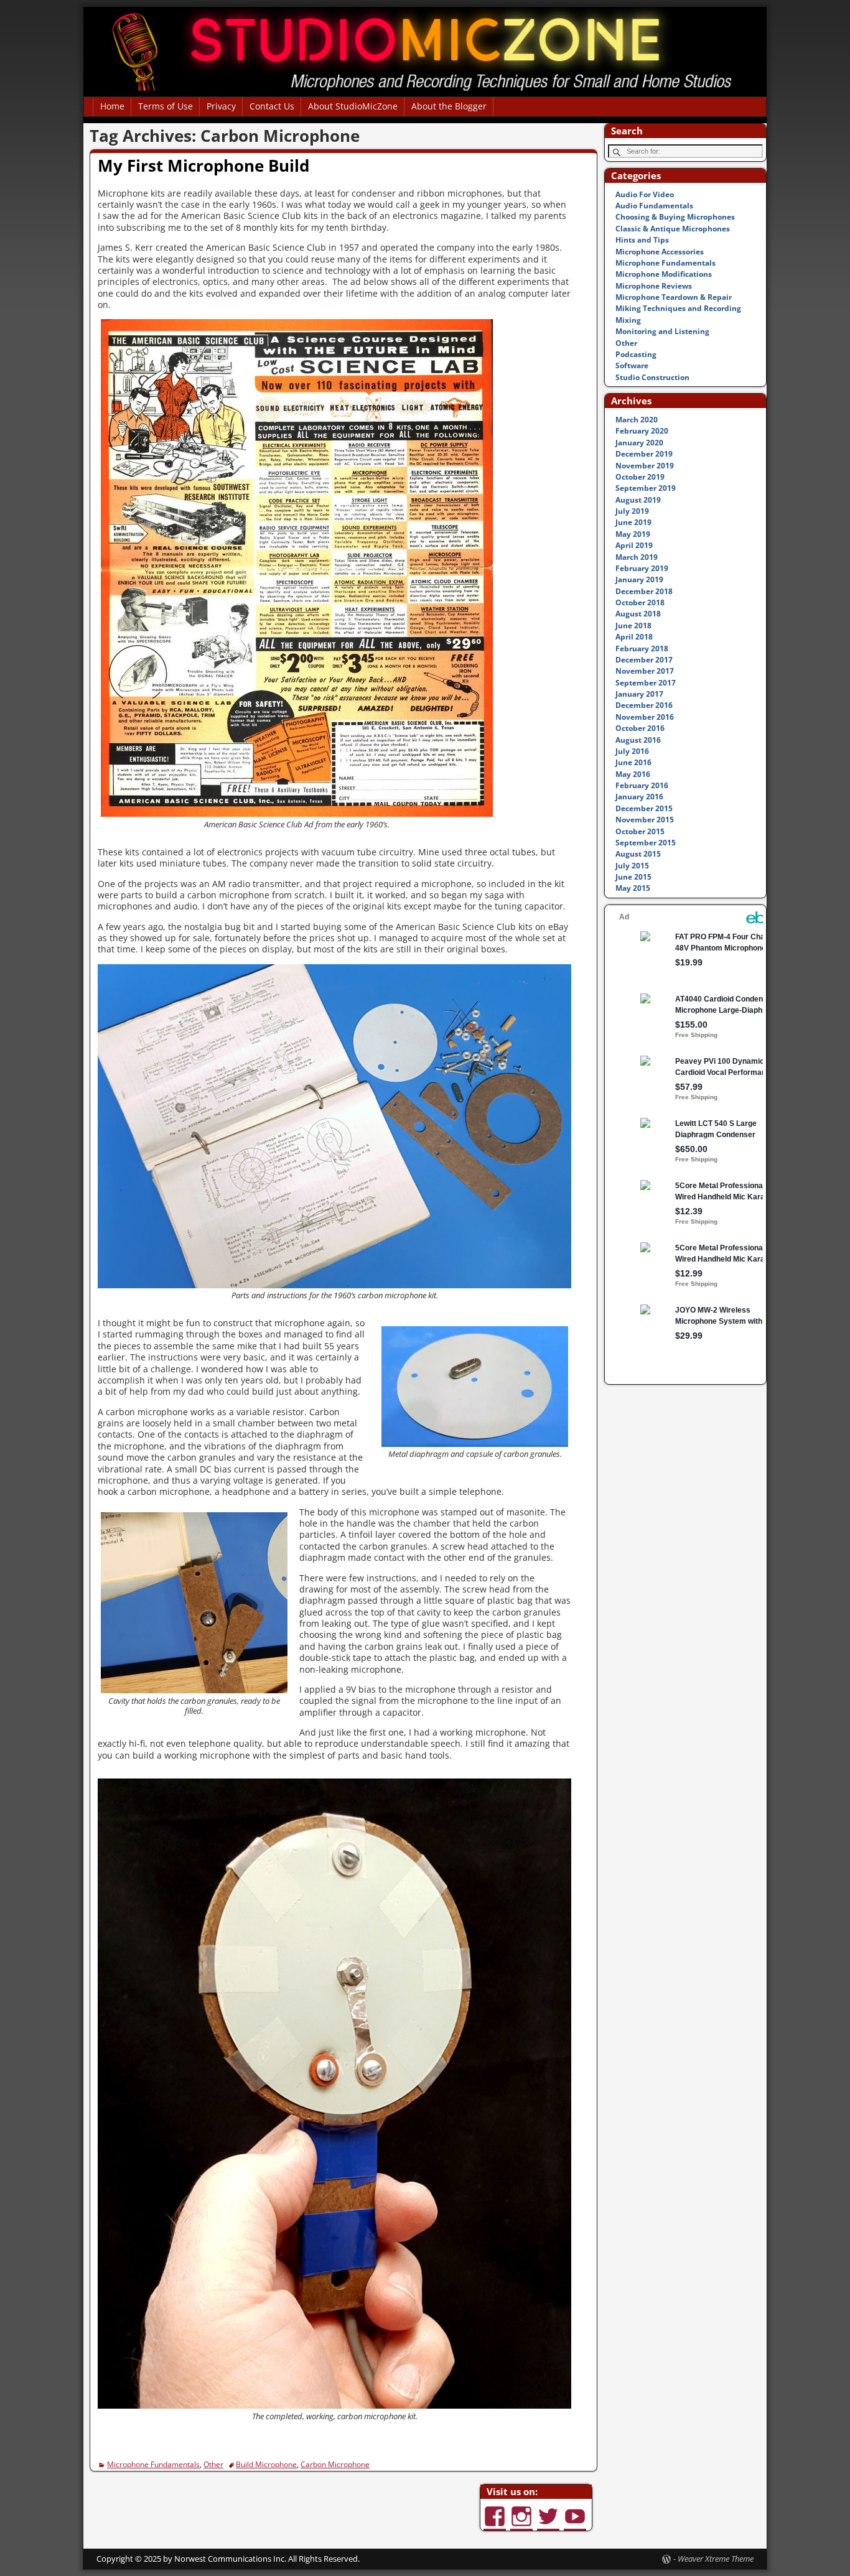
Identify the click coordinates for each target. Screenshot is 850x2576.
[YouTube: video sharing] (576, 2510)
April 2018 (634, 637)
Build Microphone (266, 2464)
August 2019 (638, 500)
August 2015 (638, 854)
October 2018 (640, 602)
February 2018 (642, 649)
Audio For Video (645, 194)
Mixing (628, 320)
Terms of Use (166, 106)
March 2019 (637, 557)
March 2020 (637, 420)
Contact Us (272, 106)
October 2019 (640, 477)
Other (213, 2464)
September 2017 (646, 683)
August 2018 (638, 614)
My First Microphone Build (203, 165)
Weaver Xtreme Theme (716, 2559)
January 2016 (639, 797)
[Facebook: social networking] (496, 2510)
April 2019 (634, 545)
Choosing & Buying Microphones (675, 217)
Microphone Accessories (660, 252)
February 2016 (642, 785)
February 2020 (642, 431)
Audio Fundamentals (654, 206)
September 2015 (646, 843)
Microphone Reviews (654, 286)
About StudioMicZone (353, 106)
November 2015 (645, 820)
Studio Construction (652, 377)
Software (632, 365)
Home (112, 106)
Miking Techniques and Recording (678, 308)
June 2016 (633, 762)
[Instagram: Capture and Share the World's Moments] (523, 2510)
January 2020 (639, 443)
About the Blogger (449, 106)
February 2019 (642, 568)
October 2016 (640, 728)
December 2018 (644, 591)
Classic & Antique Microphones (673, 229)
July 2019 (632, 511)
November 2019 (645, 466)
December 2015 (644, 808)
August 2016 (638, 740)
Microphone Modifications (664, 274)
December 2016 (644, 705)
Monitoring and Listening (662, 331)
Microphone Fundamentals (153, 2464)
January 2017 (639, 694)
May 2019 (633, 534)
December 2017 (644, 660)
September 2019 (646, 488)
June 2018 (633, 625)
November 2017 (645, 671)
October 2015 (640, 831)
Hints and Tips (642, 240)
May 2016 (633, 774)
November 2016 (645, 717)
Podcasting (636, 354)
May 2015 (633, 888)
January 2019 (639, 579)
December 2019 (644, 454)
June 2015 (633, 877)
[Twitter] (549, 2510)
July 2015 (632, 866)
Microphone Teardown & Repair (674, 297)
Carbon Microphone (335, 2464)
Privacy (221, 106)
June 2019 (633, 522)
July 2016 (632, 751)
